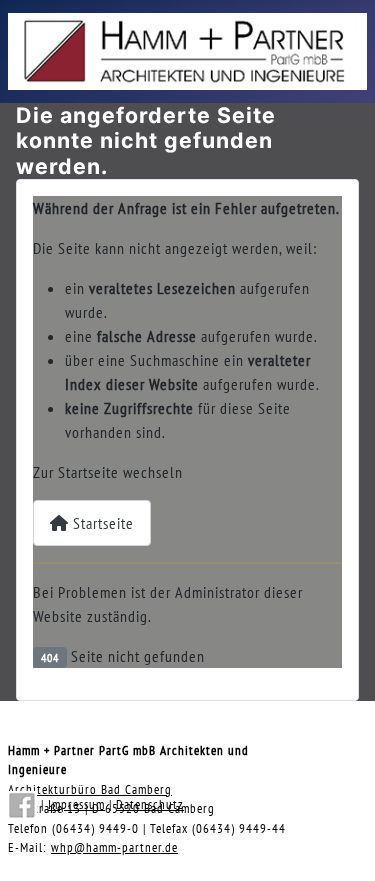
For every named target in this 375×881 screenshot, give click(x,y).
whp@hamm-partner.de (114, 847)
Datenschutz (150, 804)
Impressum (76, 804)
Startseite (101, 523)
